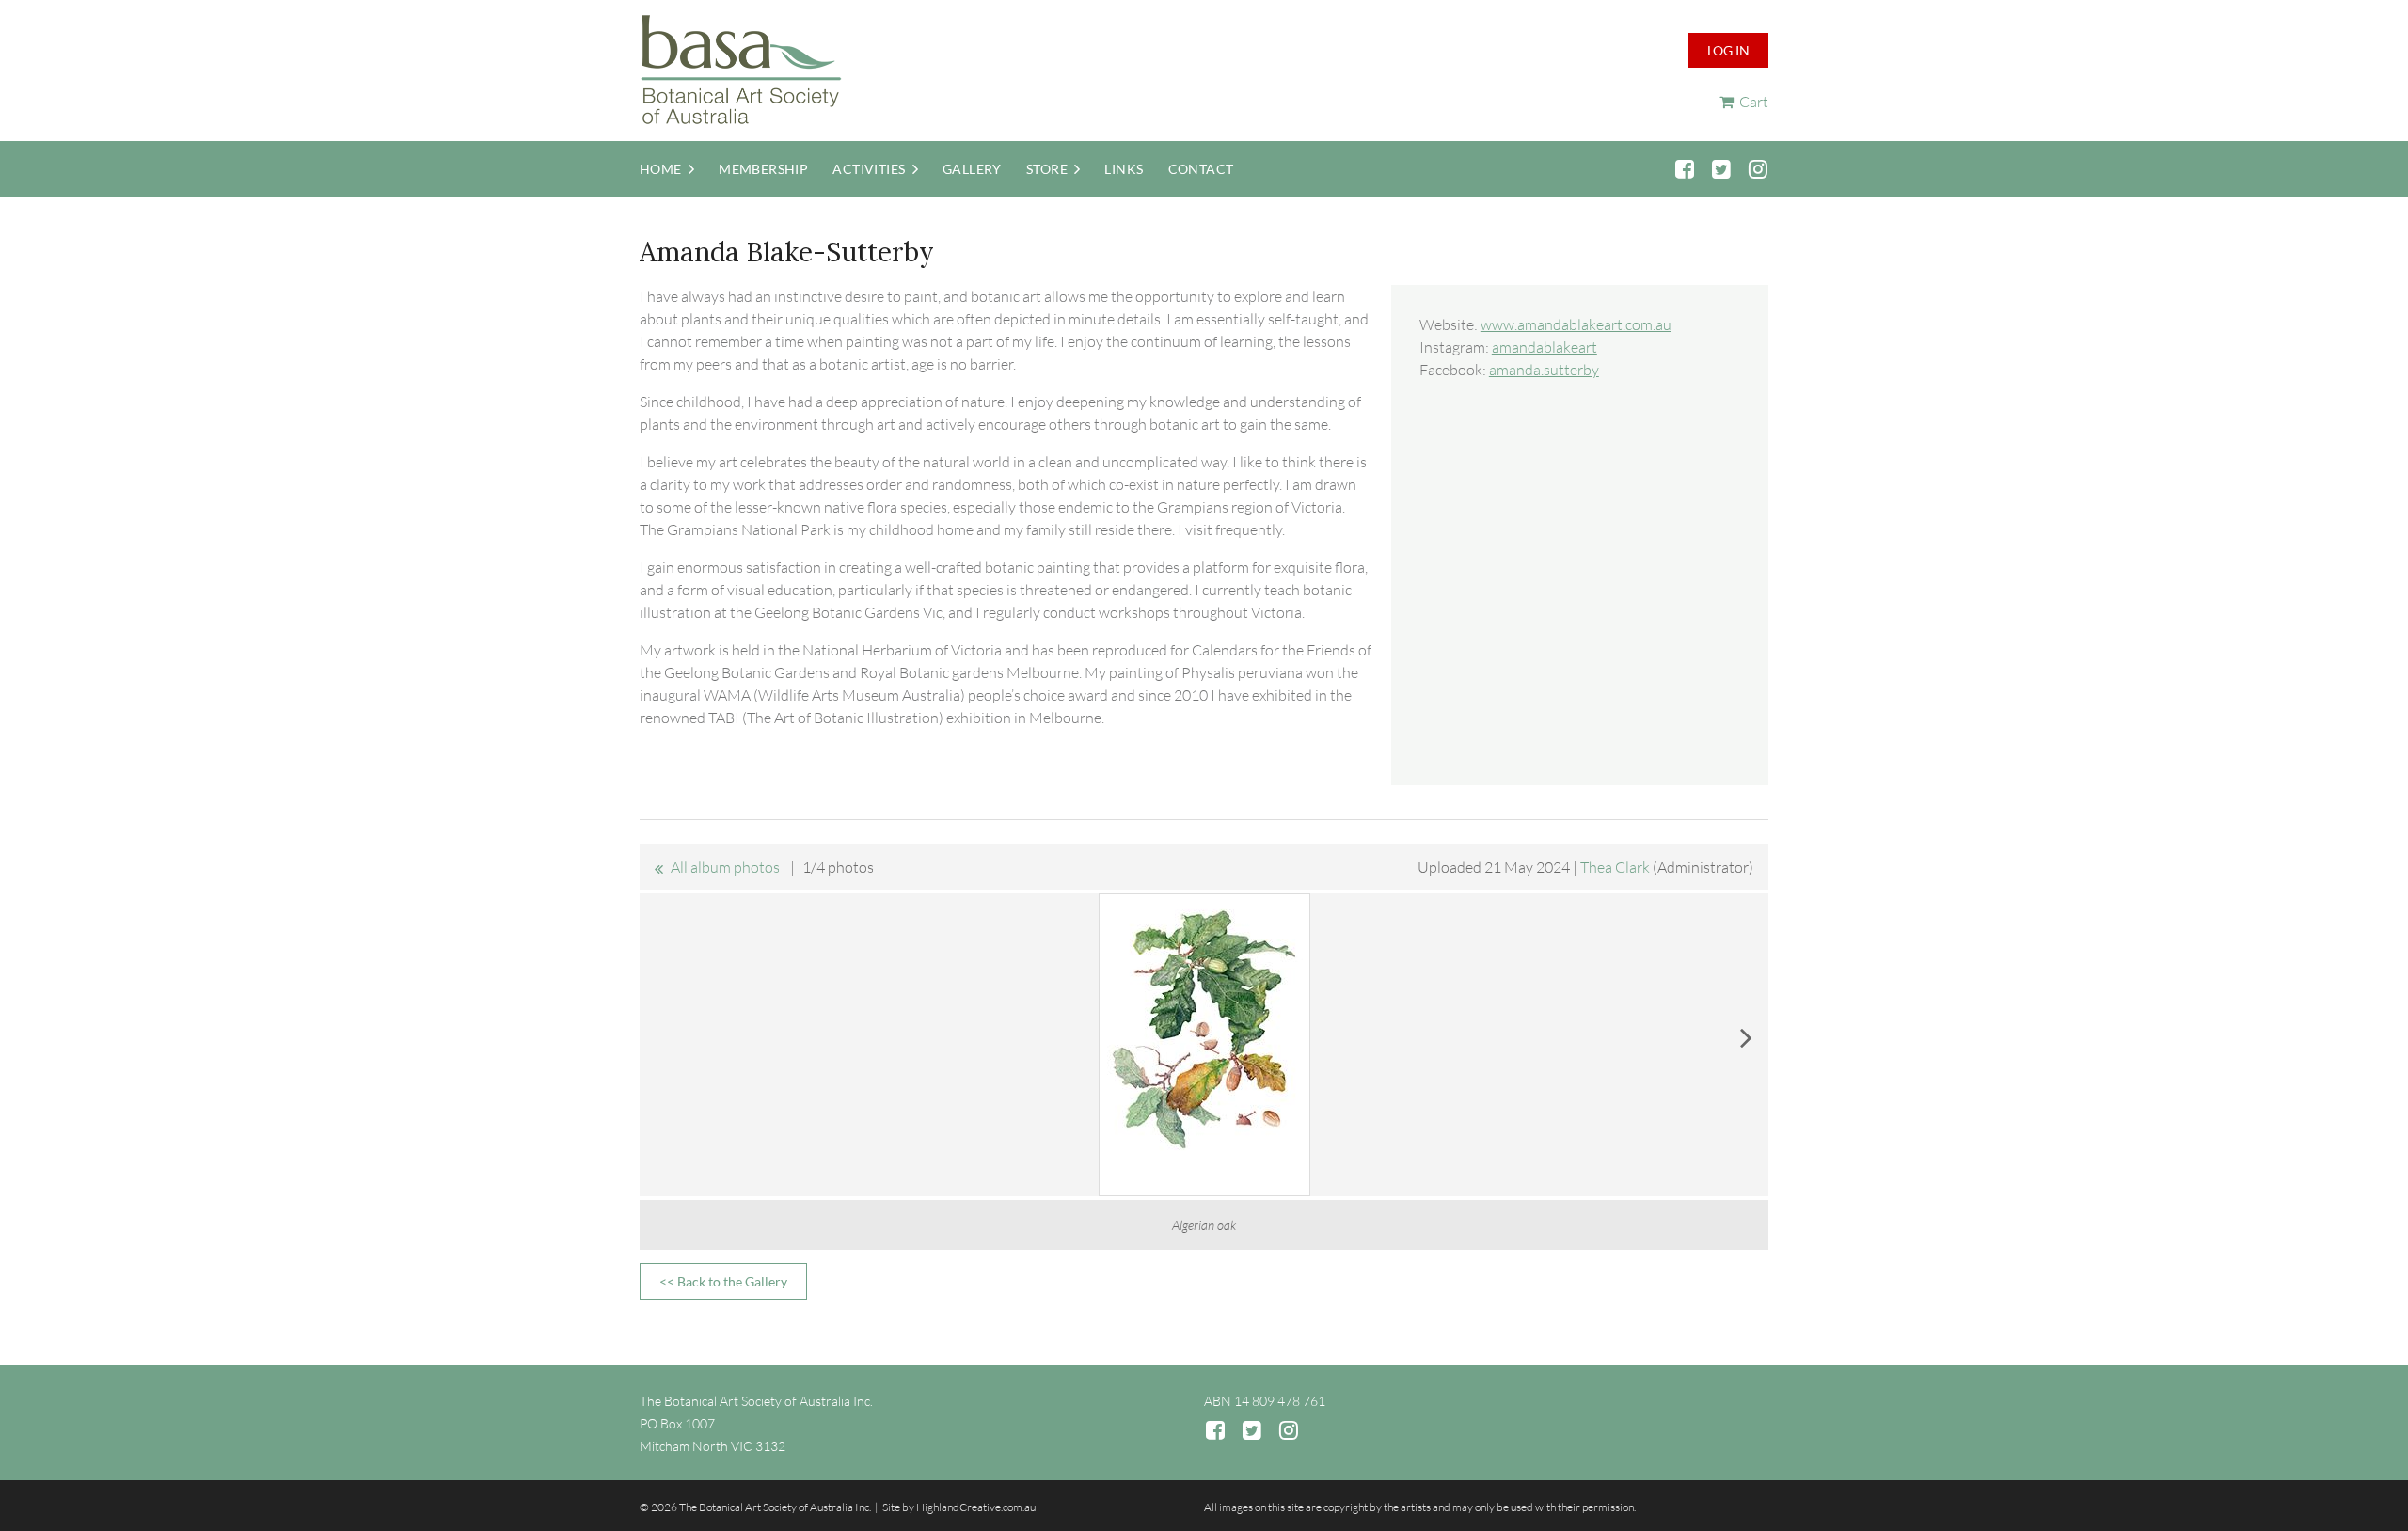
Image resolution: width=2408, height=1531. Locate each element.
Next (1746, 1037)
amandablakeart (1545, 347)
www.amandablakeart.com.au (1576, 324)
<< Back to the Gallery (723, 1281)
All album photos (725, 867)
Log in (1728, 50)
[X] (1721, 169)
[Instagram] (1758, 169)
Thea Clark (1615, 867)
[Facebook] (1684, 169)
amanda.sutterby (1544, 370)
